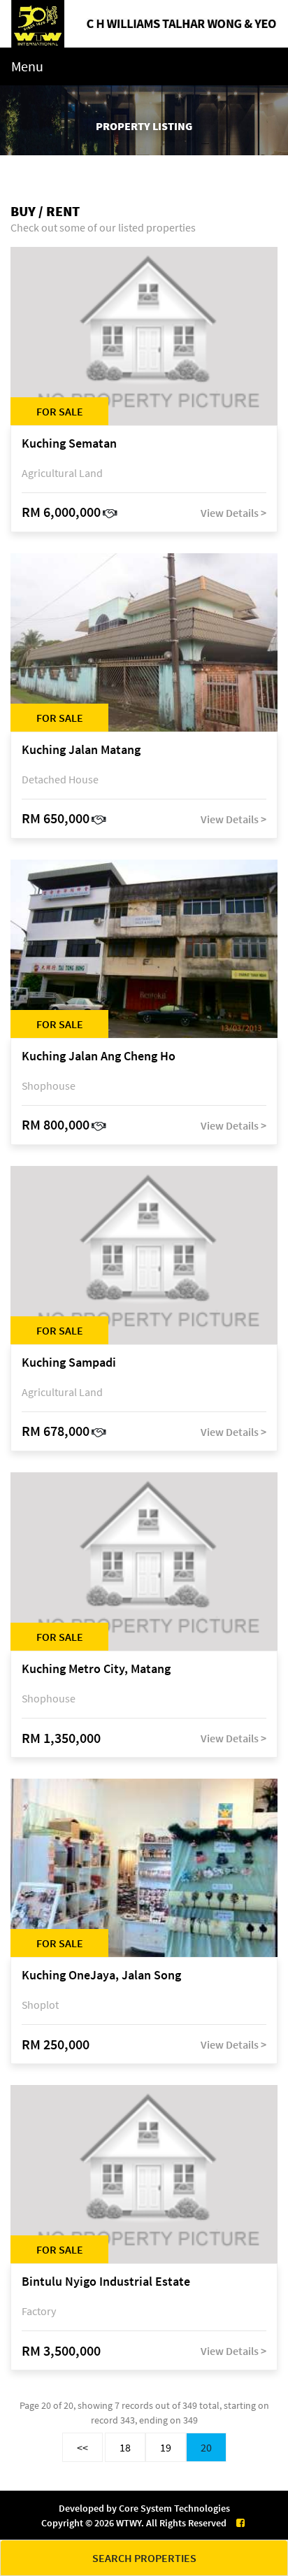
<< (82, 2447)
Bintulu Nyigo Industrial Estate (106, 2282)
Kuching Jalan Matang (81, 750)
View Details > (233, 513)
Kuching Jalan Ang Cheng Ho (99, 1056)
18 (125, 2447)
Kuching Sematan (69, 444)
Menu (27, 66)
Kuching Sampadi (69, 1363)
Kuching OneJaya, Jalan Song (101, 1976)
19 (166, 2447)
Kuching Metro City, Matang (96, 1669)
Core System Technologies (174, 2508)
